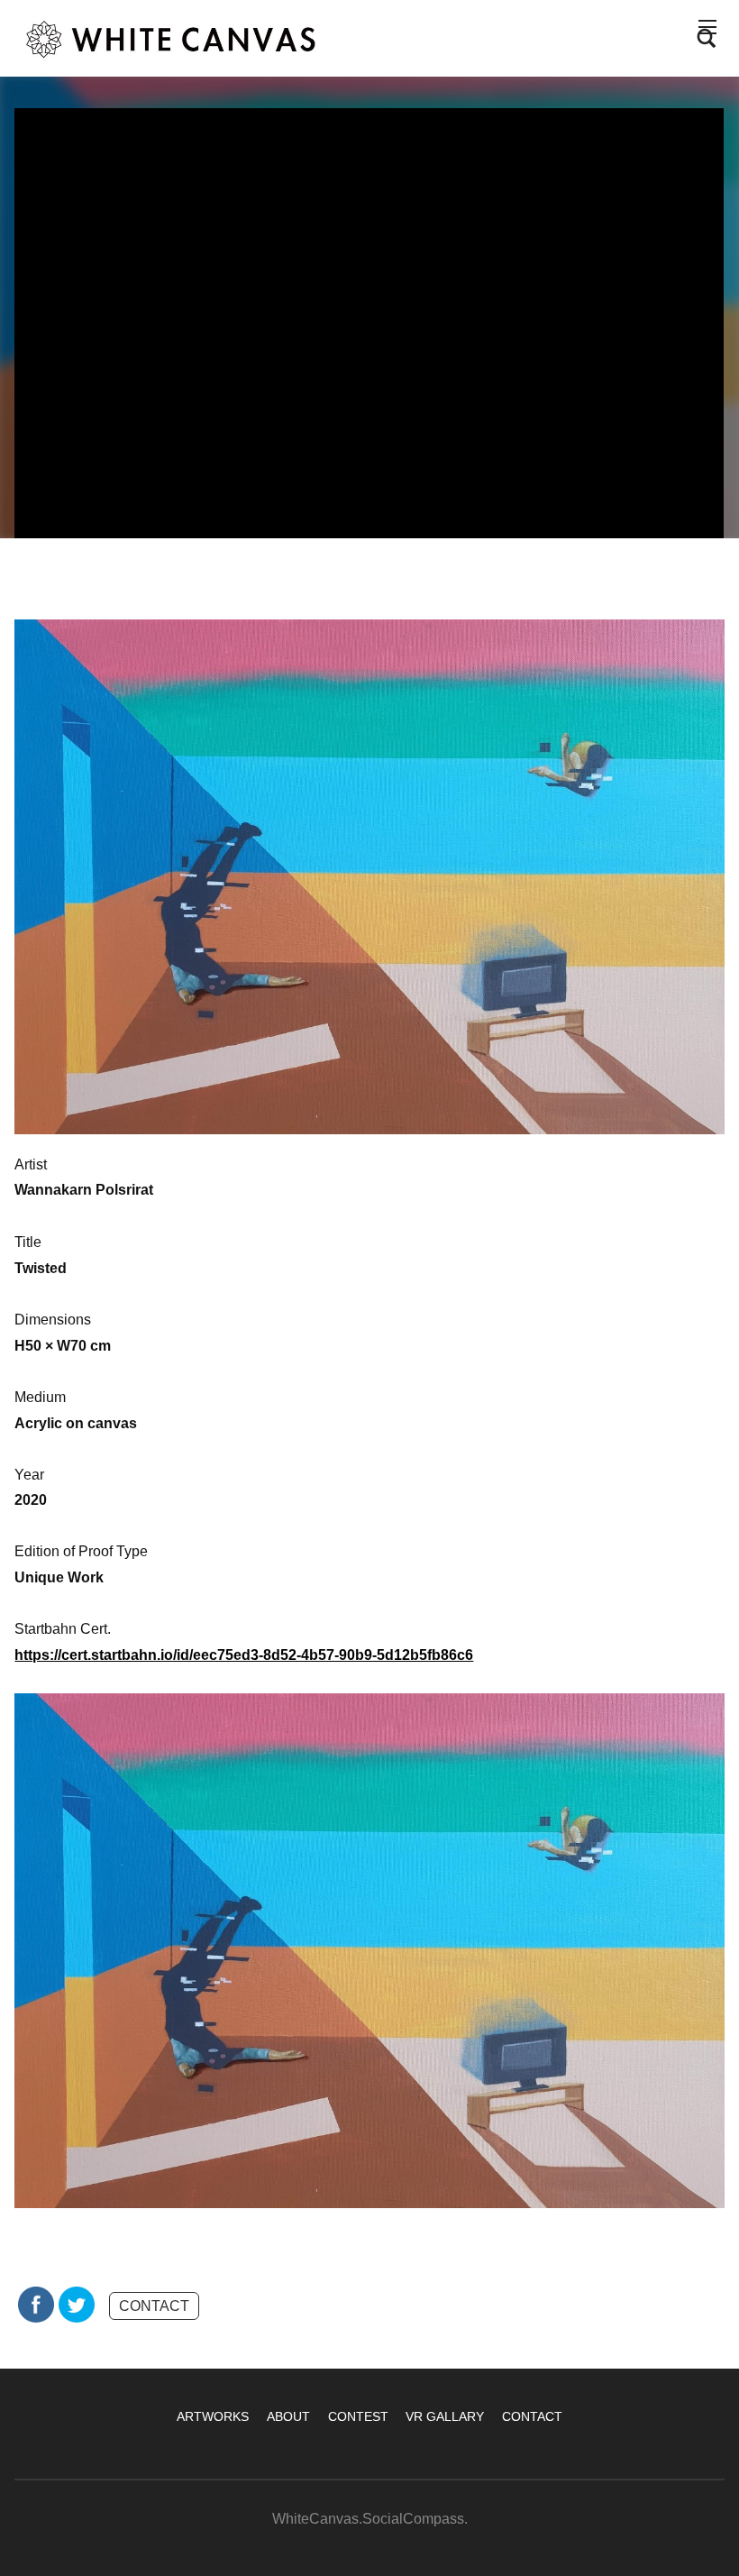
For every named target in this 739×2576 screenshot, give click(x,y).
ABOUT (288, 2416)
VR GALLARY (445, 2416)
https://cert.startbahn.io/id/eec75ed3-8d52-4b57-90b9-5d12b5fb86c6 (244, 1655)
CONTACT (154, 2306)
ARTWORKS (213, 2416)
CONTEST (358, 2416)
